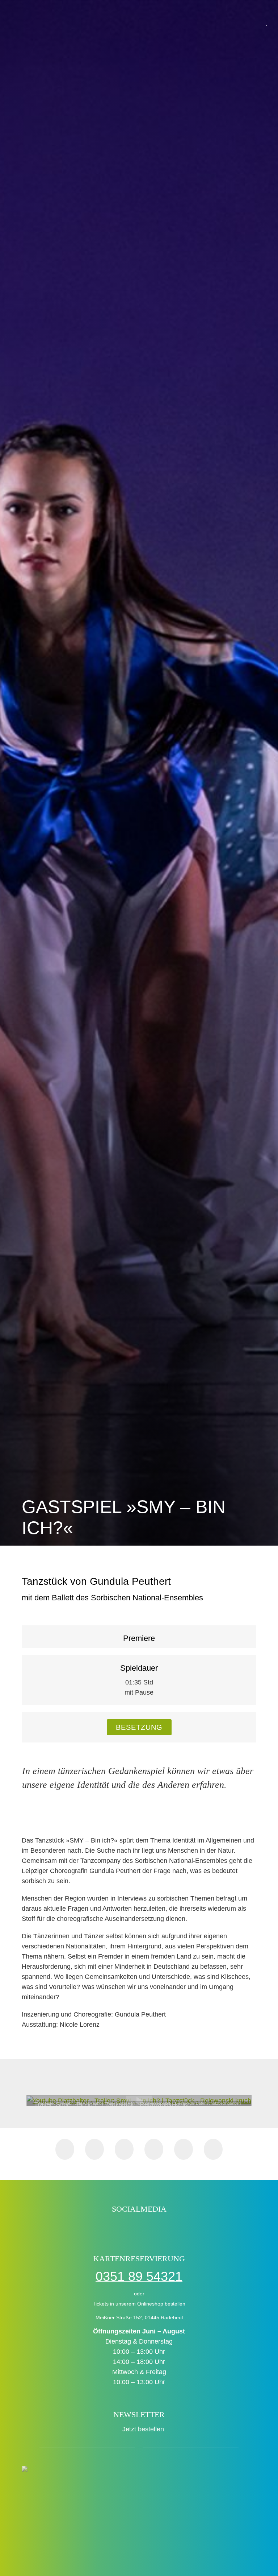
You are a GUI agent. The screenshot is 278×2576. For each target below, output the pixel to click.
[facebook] (100, 2228)
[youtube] (162, 2228)
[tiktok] (116, 2228)
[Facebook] (65, 2149)
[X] (94, 2149)
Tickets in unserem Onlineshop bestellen (139, 2304)
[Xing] (184, 2149)
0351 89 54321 (139, 2276)
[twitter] (131, 2228)
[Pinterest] (154, 2149)
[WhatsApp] (124, 2149)
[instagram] (147, 2228)
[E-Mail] (213, 2149)
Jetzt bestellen (143, 2429)
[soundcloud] (178, 2228)
